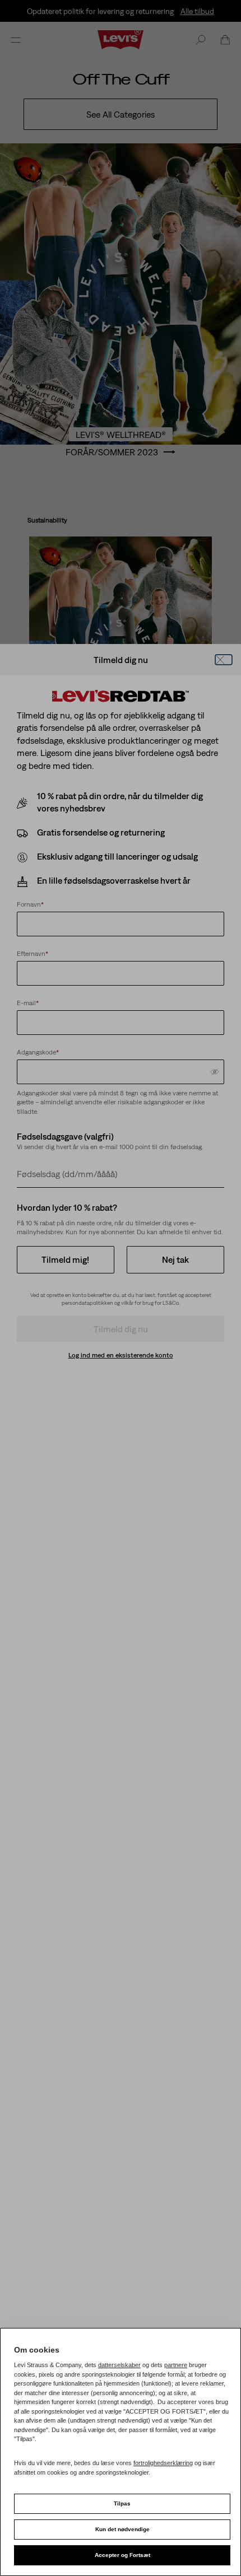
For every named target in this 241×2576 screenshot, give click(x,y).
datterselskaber (119, 2365)
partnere (176, 2365)
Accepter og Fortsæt (122, 2555)
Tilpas (122, 2503)
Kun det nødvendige (122, 2529)
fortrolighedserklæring (163, 2463)
